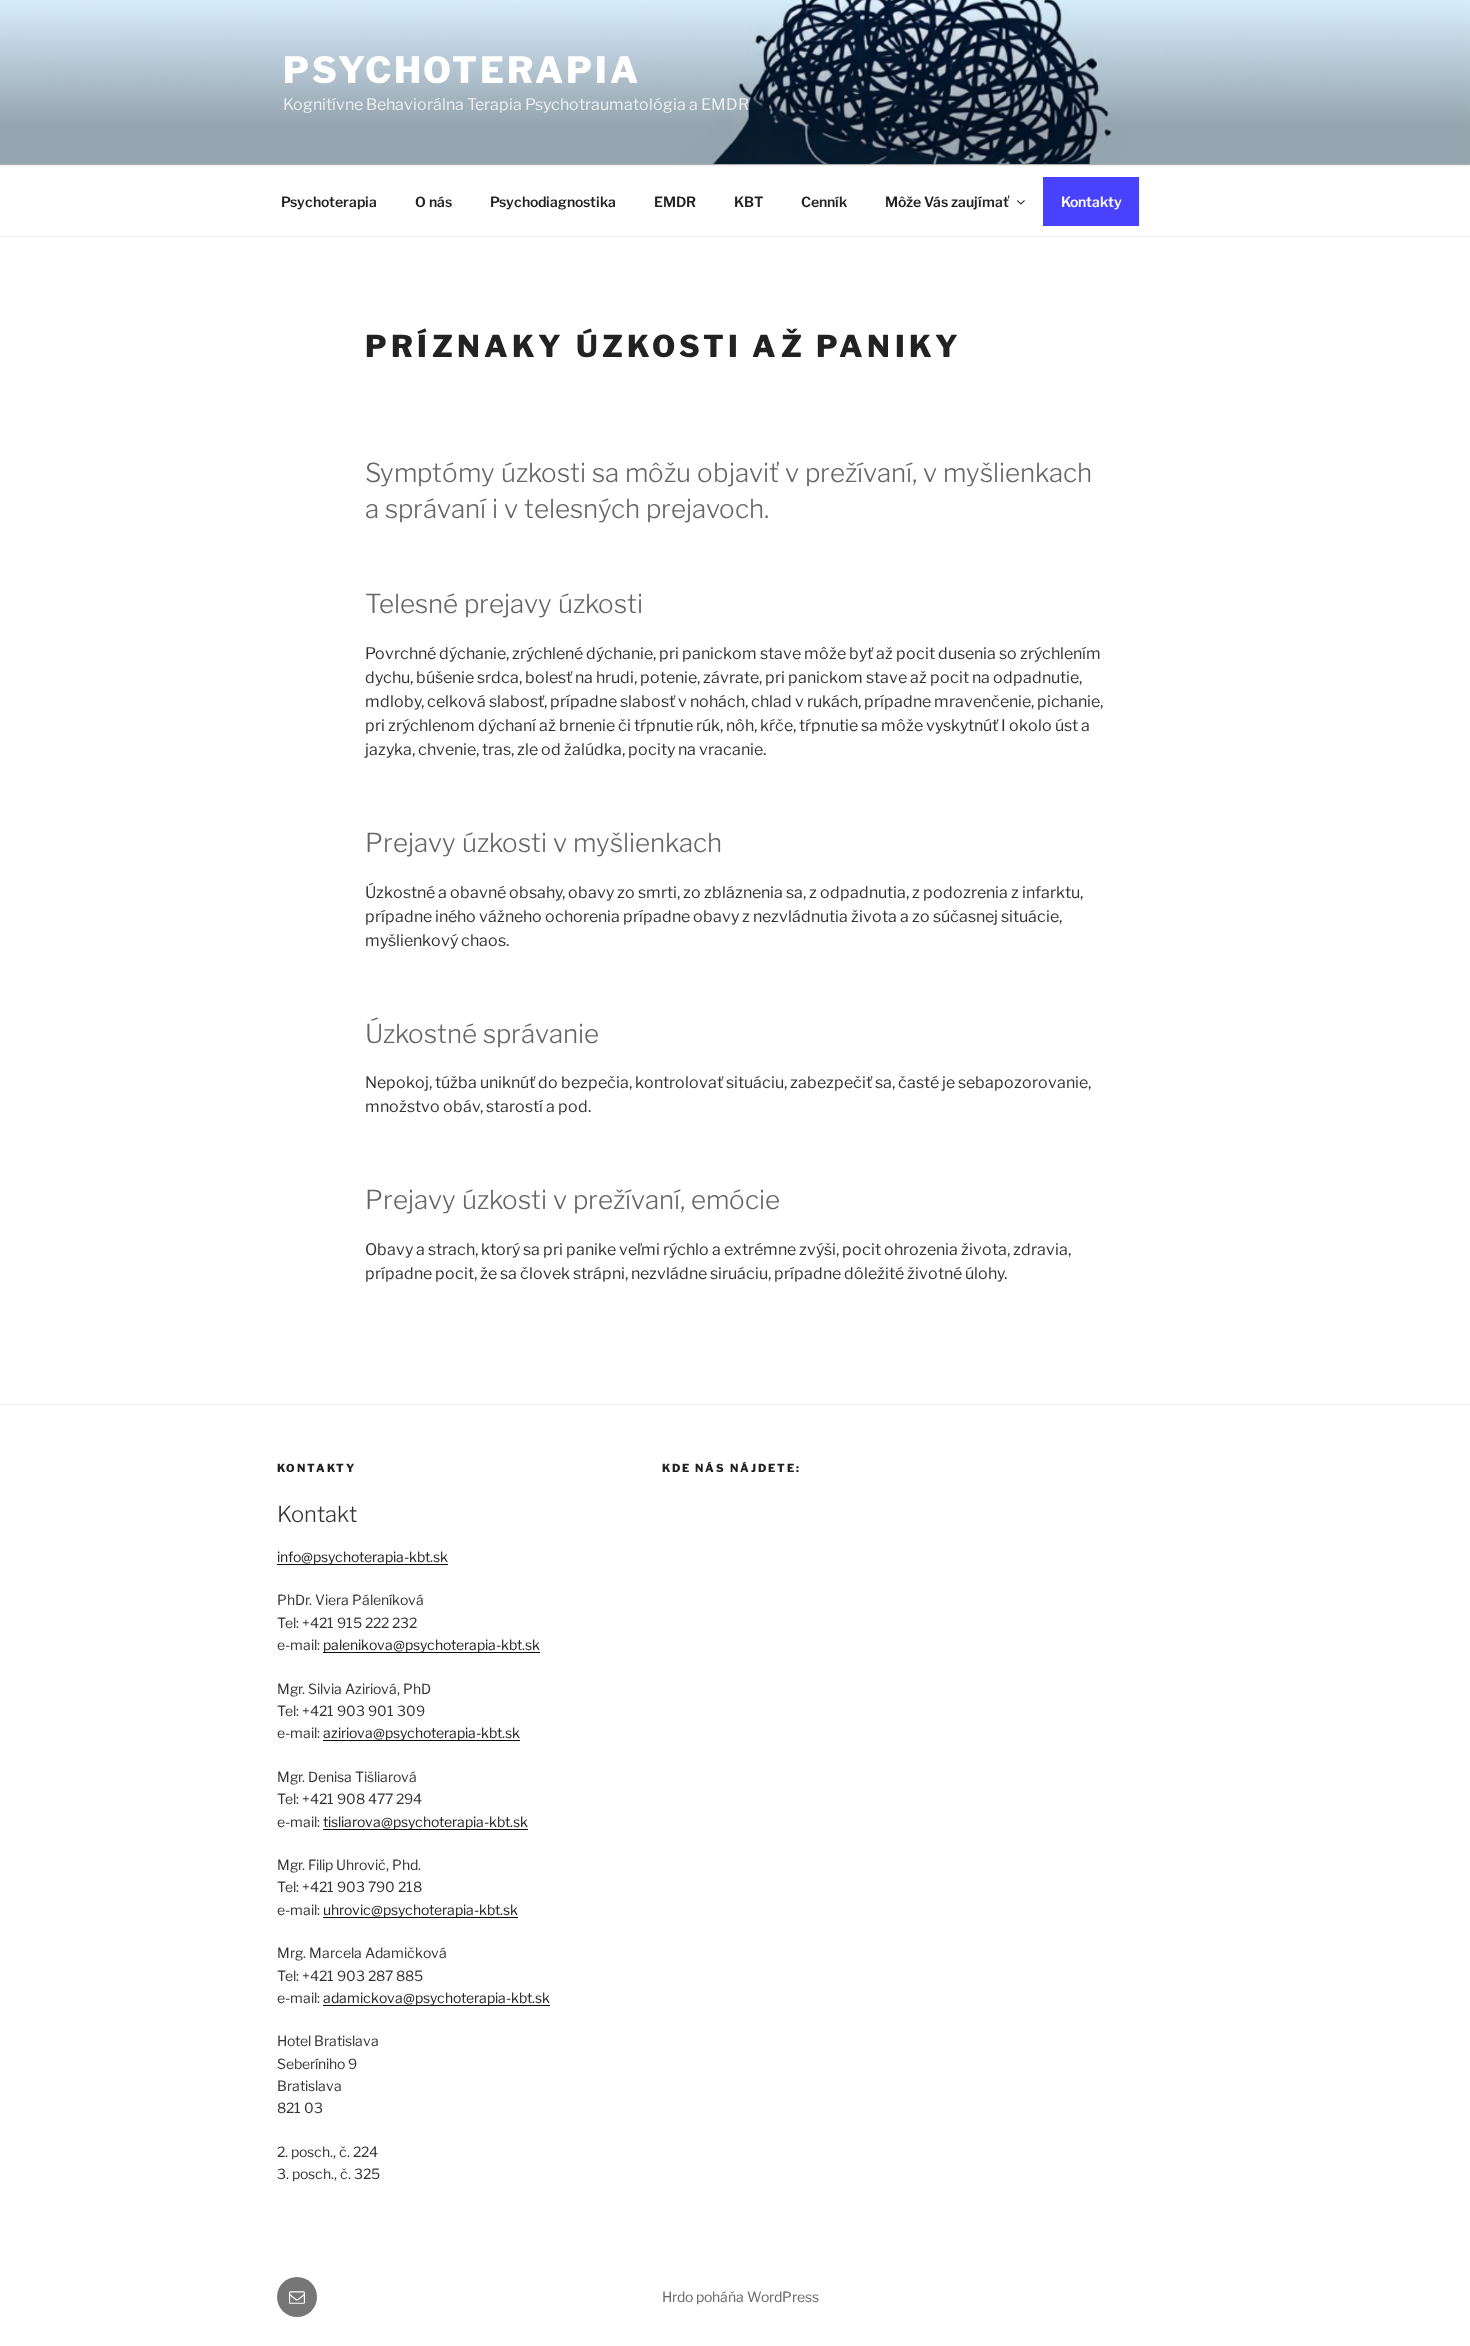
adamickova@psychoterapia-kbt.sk (436, 1997)
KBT (748, 201)
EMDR (675, 201)
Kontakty (1091, 201)
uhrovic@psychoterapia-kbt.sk (420, 1909)
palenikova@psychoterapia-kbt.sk (431, 1644)
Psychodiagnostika (553, 201)
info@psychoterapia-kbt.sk (362, 1556)
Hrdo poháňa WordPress (740, 2296)
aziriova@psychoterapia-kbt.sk (421, 1732)
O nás (433, 201)
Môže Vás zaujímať (947, 201)
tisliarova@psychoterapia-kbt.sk (425, 1821)
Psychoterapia (461, 70)
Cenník (824, 201)
